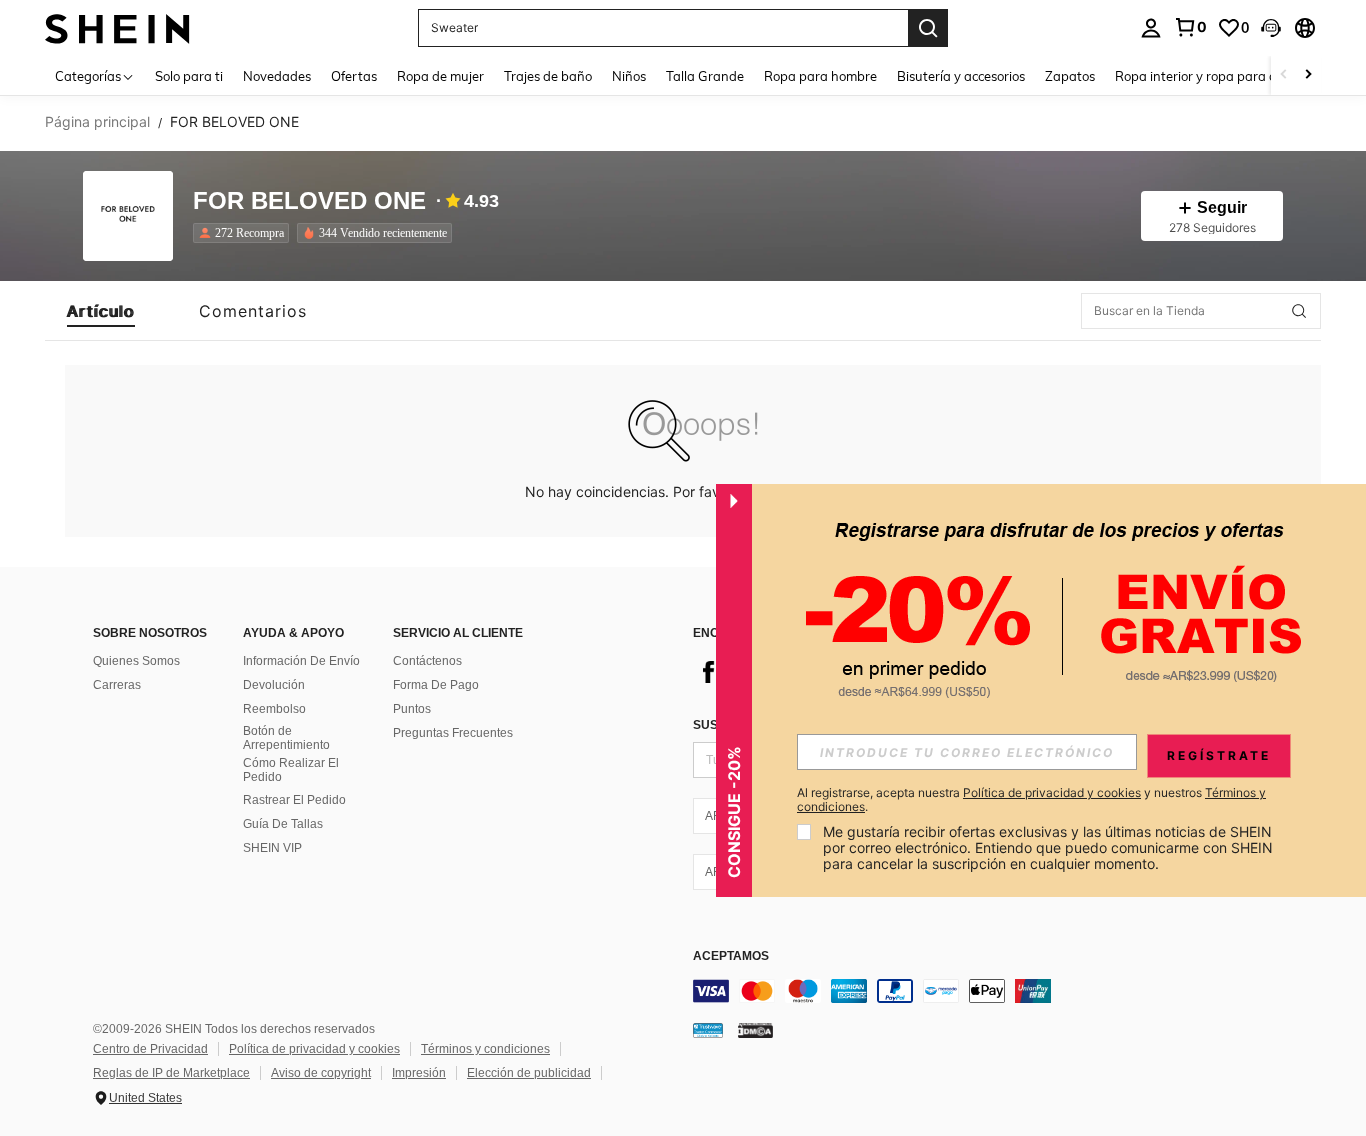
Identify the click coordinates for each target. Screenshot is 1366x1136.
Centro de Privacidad (150, 1049)
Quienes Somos (136, 661)
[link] (1190, 27)
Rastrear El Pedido (294, 800)
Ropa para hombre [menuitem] (820, 76)
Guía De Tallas (283, 824)
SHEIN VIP (272, 848)
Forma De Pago (436, 685)
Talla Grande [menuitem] (705, 76)
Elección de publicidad (529, 1073)
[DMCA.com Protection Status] (755, 1030)
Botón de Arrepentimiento (286, 738)
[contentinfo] (993, 991)
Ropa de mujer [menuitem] (440, 76)
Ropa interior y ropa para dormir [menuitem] (1211, 76)
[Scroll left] (1284, 75)
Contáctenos (427, 661)
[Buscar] (928, 28)
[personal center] (1151, 28)
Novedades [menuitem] (277, 76)
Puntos (412, 709)
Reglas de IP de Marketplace (171, 1073)
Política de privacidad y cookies (314, 1049)
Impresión (419, 1073)
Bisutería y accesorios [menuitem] (961, 76)
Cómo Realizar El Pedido (291, 770)
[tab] (101, 311)
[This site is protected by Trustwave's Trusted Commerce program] (708, 1030)
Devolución (274, 685)
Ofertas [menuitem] (354, 76)
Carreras (117, 685)
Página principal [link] (97, 122)
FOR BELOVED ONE (309, 201)
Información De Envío (301, 661)
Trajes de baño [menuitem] (548, 76)
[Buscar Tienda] (1299, 311)
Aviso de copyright (321, 1073)
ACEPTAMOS (731, 956)
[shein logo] (117, 27)
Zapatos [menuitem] (1070, 76)
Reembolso (274, 709)
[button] (1271, 28)
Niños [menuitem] (629, 76)
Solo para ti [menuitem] (189, 76)
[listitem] (245, 233)
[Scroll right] (1308, 75)
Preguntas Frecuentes (453, 733)
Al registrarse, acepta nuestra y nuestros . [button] (1031, 800)
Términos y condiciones (485, 1049)
